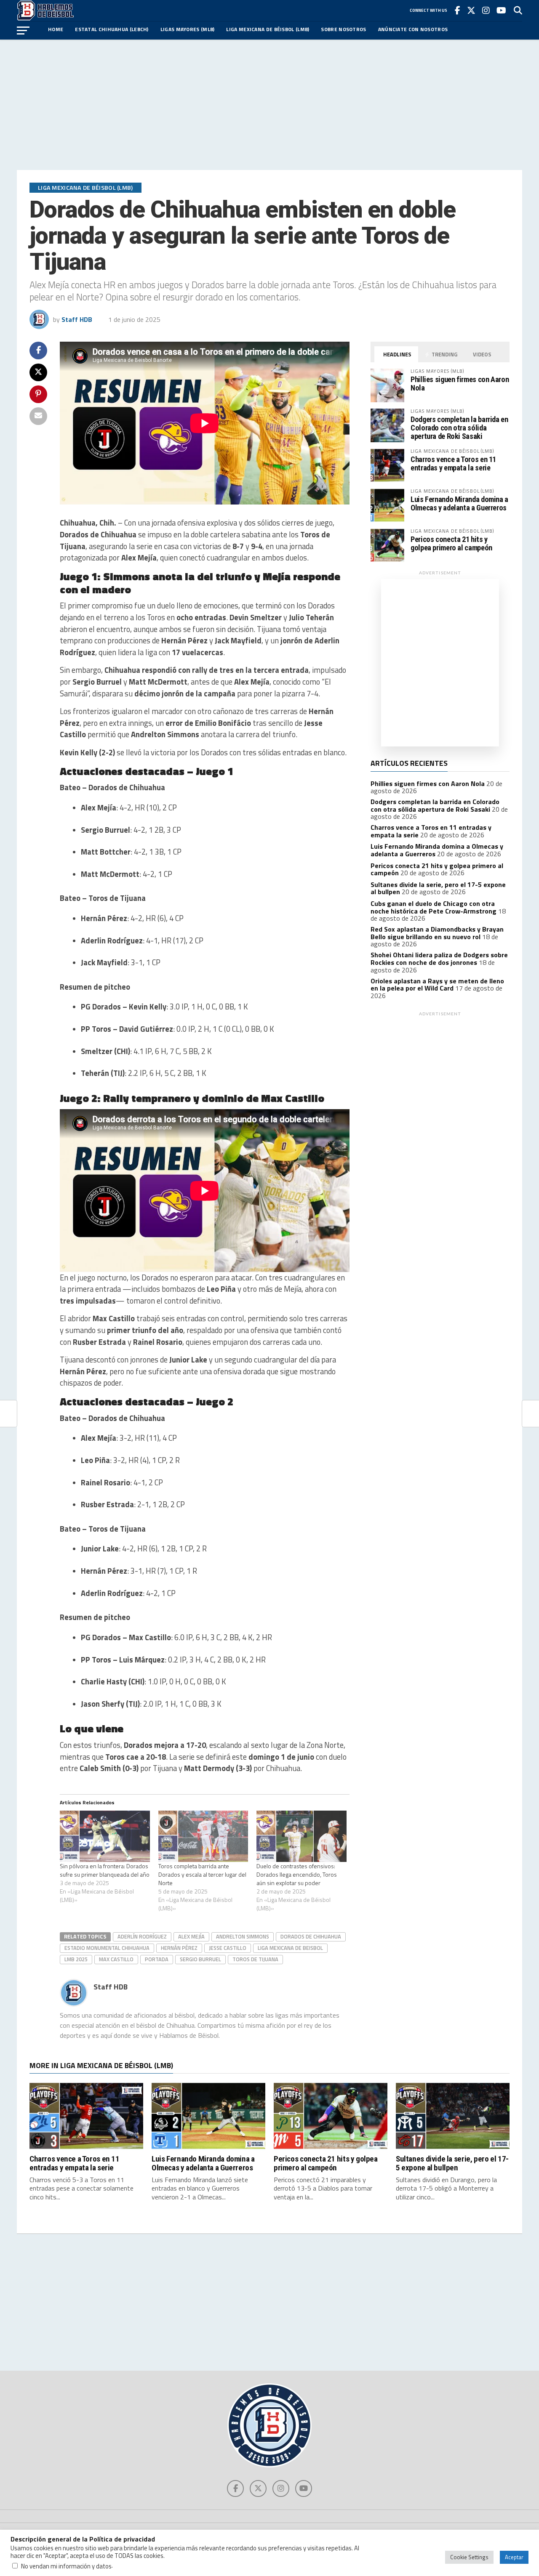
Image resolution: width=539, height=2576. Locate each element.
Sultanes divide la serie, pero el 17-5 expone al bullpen (452, 2163)
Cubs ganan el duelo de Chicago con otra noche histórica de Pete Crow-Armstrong (434, 907)
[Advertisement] (269, 105)
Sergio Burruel (200, 1959)
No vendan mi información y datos (66, 2566)
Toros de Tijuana (255, 1959)
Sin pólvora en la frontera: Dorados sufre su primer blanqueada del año (105, 1870)
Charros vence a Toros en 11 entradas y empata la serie (453, 463)
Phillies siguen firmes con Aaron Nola (460, 384)
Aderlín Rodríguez (142, 1936)
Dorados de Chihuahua (311, 1936)
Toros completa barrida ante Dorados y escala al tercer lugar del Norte (202, 1874)
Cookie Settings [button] (469, 2557)
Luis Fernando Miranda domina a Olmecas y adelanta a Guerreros (459, 503)
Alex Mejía (191, 1936)
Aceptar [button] (514, 2557)
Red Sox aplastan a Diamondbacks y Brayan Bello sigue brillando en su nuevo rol (437, 933)
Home (56, 29)
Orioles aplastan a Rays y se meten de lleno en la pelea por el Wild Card (437, 985)
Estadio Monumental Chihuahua (107, 1948)
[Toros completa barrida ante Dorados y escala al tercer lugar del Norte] (203, 1836)
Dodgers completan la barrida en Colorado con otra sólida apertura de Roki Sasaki (459, 428)
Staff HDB (77, 319)
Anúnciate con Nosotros (413, 29)
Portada (157, 1959)
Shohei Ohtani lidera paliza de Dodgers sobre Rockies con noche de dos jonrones (439, 959)
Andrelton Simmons (243, 1936)
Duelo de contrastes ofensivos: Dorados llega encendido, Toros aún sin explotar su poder (297, 1874)
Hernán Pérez (179, 1948)
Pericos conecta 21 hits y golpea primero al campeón (451, 543)
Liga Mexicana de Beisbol (290, 1948)
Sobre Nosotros (343, 29)
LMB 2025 (76, 1959)
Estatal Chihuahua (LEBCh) (112, 29)
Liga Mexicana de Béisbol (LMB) (268, 29)
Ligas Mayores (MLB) (188, 29)
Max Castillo (116, 1959)
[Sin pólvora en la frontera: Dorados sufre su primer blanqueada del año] (105, 1836)
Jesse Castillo (228, 1948)
